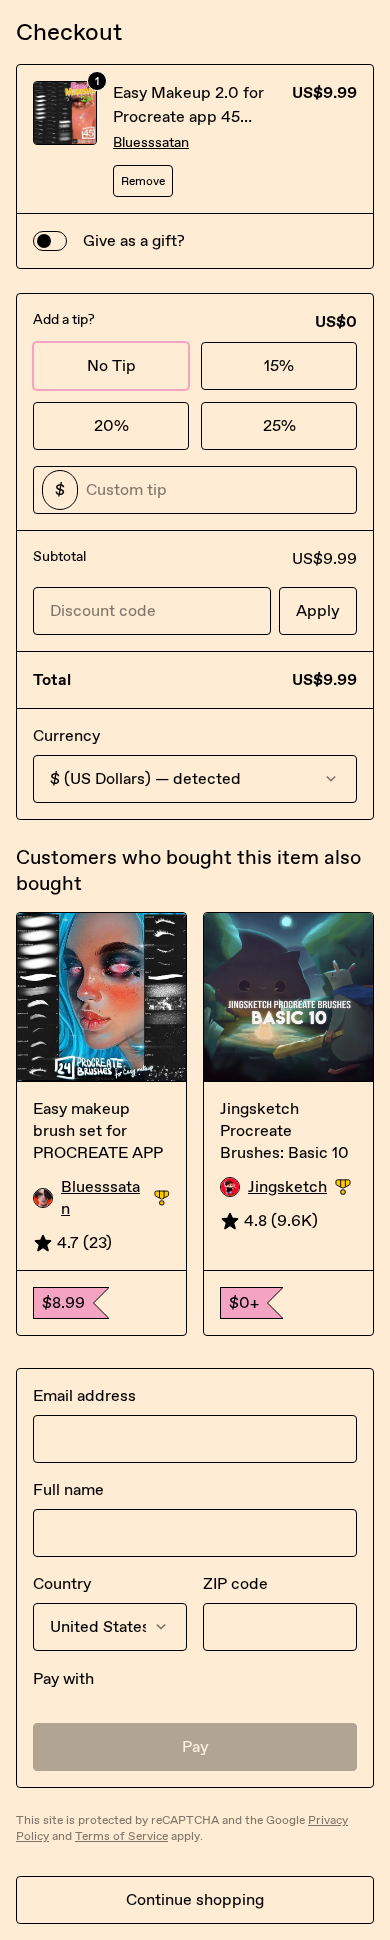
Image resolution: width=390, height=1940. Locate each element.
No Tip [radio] (111, 365)
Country (62, 1583)
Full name (68, 1489)
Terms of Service (121, 1836)
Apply (318, 610)
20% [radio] (111, 425)
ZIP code (235, 1583)
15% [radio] (279, 365)
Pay (195, 1746)
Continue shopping (195, 1899)
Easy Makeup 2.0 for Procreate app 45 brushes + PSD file (188, 116)
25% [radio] (279, 425)
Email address (84, 1395)
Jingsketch (302, 1187)
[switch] (50, 241)
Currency (66, 735)
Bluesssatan (151, 142)
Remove (143, 181)
